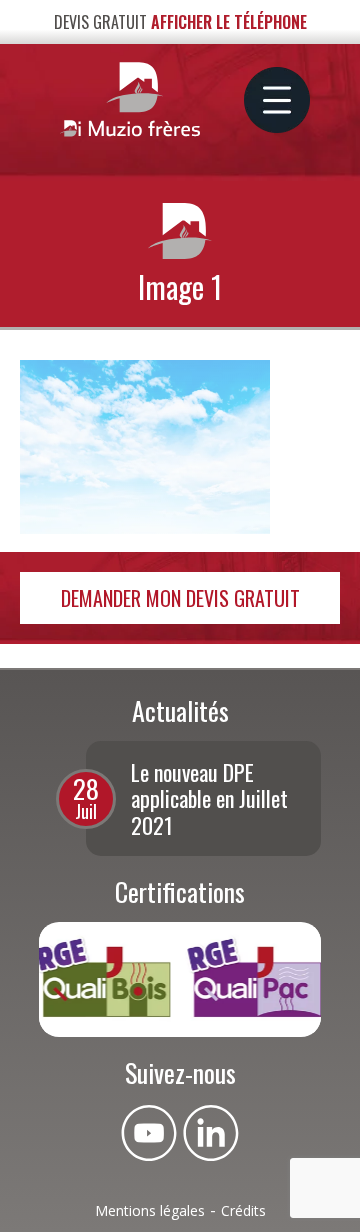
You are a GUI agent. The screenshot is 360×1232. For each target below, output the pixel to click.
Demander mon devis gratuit (180, 598)
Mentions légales (150, 1210)
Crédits (243, 1210)
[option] (203, 798)
